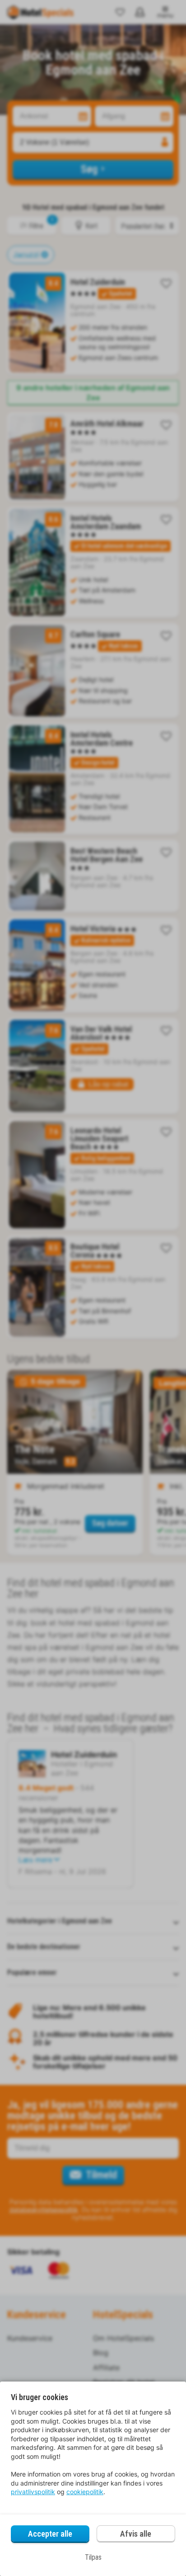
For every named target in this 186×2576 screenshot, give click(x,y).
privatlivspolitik (33, 2492)
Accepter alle (50, 2534)
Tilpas (93, 2557)
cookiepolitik (85, 2492)
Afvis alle (136, 2534)
